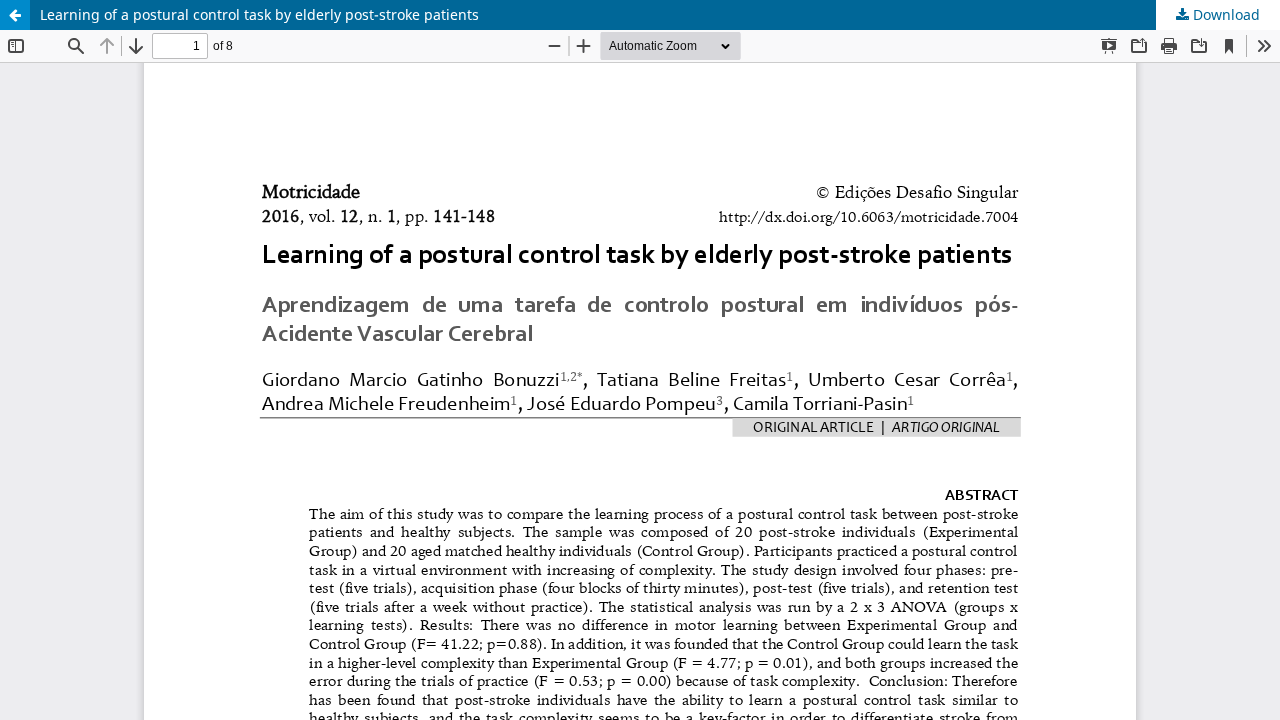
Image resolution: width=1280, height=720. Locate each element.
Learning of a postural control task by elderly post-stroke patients (259, 14)
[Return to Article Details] (15, 15)
